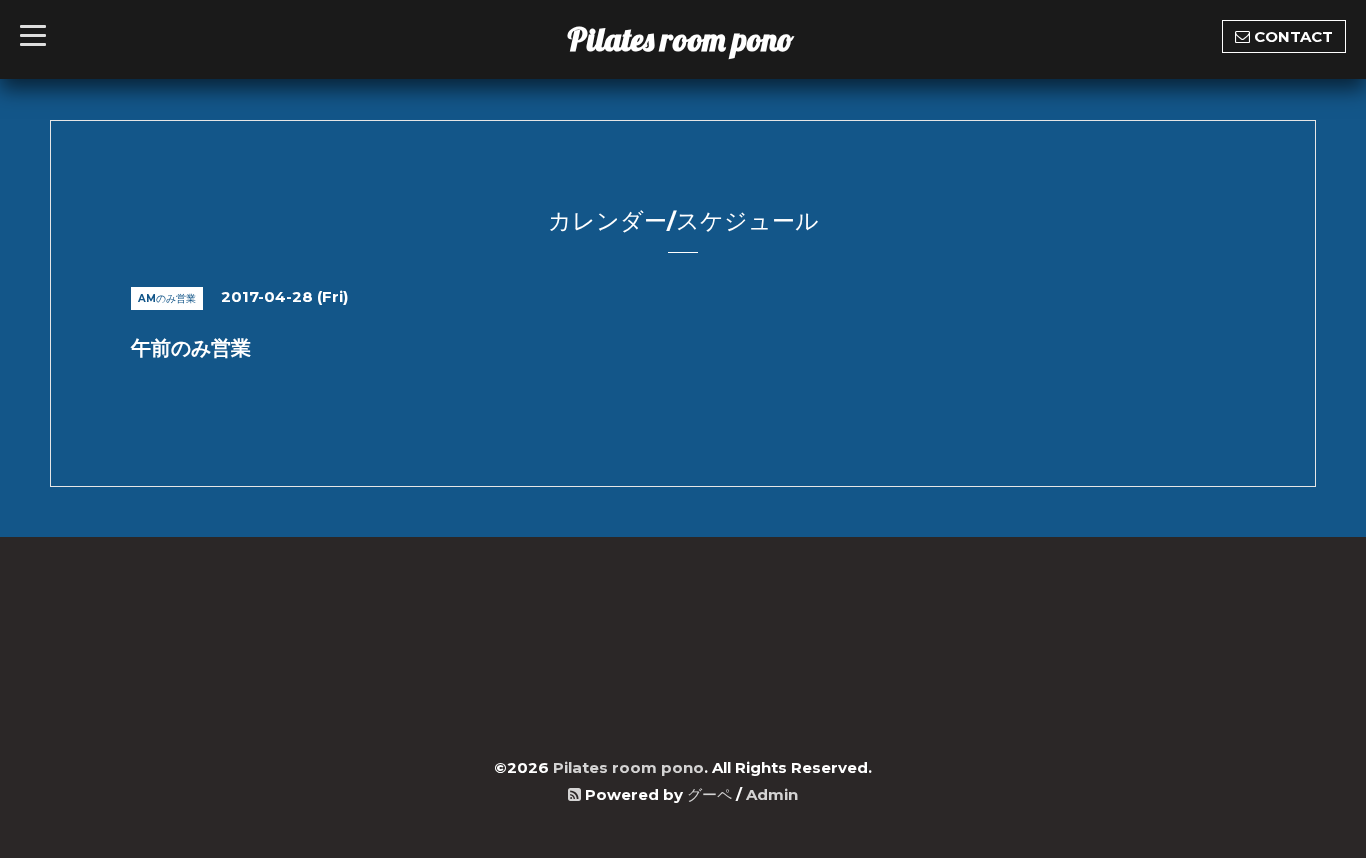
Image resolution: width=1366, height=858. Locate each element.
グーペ (709, 794)
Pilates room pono (696, 39)
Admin (772, 794)
